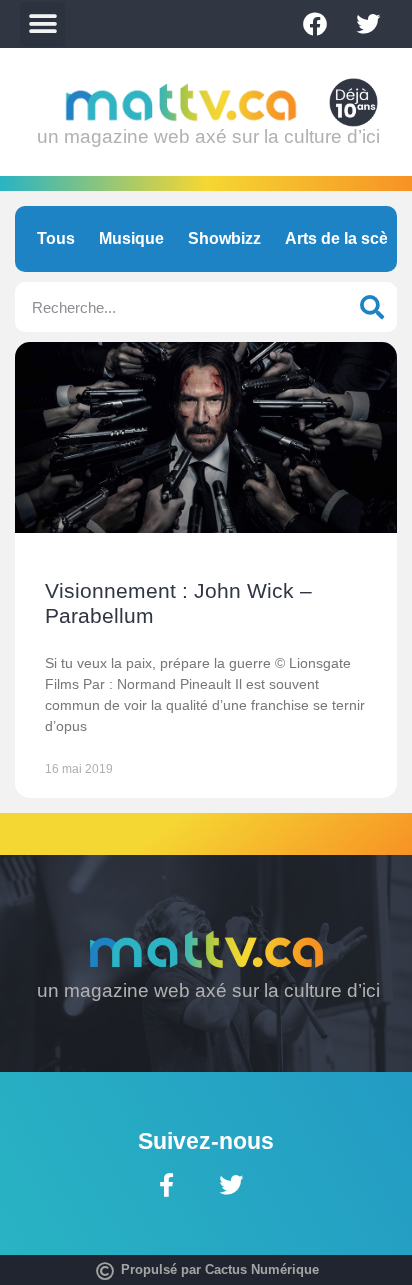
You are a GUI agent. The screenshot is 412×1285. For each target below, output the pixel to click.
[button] (42, 24)
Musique (131, 238)
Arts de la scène (346, 238)
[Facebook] (315, 24)
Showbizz (224, 238)
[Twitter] (368, 24)
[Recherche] (372, 307)
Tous (56, 238)
